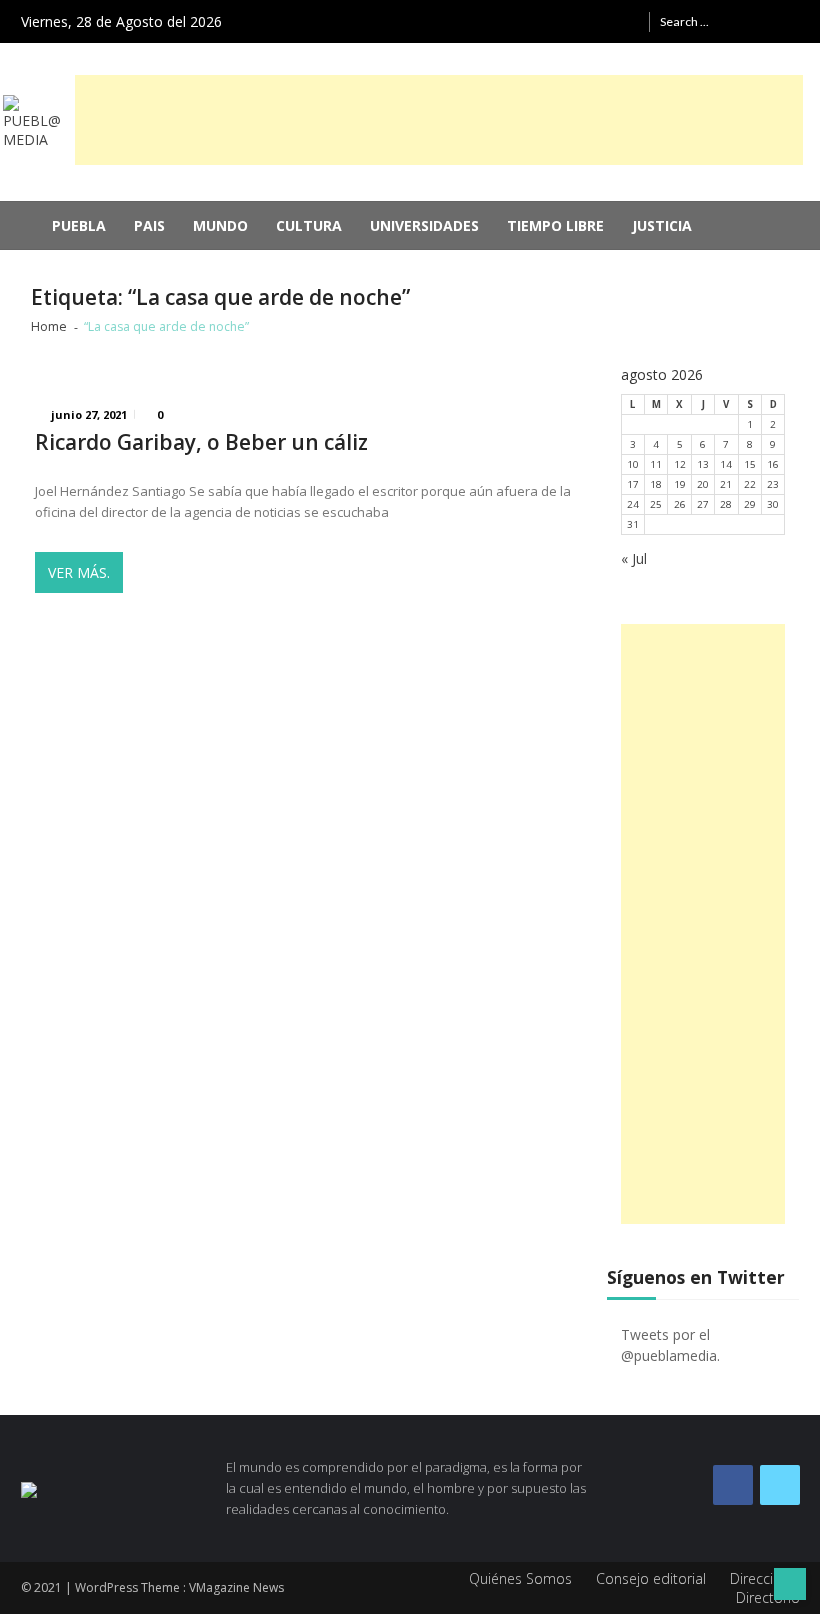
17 (633, 484)
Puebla (79, 225)
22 (750, 484)
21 (726, 484)
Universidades (424, 225)
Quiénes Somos (520, 1578)
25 (656, 504)
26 (680, 504)
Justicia (662, 225)
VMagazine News (236, 1587)
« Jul (634, 558)
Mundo (220, 225)
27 (703, 504)
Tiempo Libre (555, 225)
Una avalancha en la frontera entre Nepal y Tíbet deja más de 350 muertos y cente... (395, 269)
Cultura (309, 225)
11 (656, 464)
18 (656, 484)
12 (680, 464)
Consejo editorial (651, 1578)
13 (703, 464)
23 (773, 484)
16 (773, 464)
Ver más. (79, 572)
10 (633, 464)
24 (633, 504)
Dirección (760, 1578)
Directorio (768, 1597)
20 (703, 484)
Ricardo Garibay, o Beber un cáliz (201, 442)
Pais (149, 225)
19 (680, 484)
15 (750, 464)
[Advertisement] (439, 120)
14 (726, 464)
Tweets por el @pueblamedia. (670, 1345)
